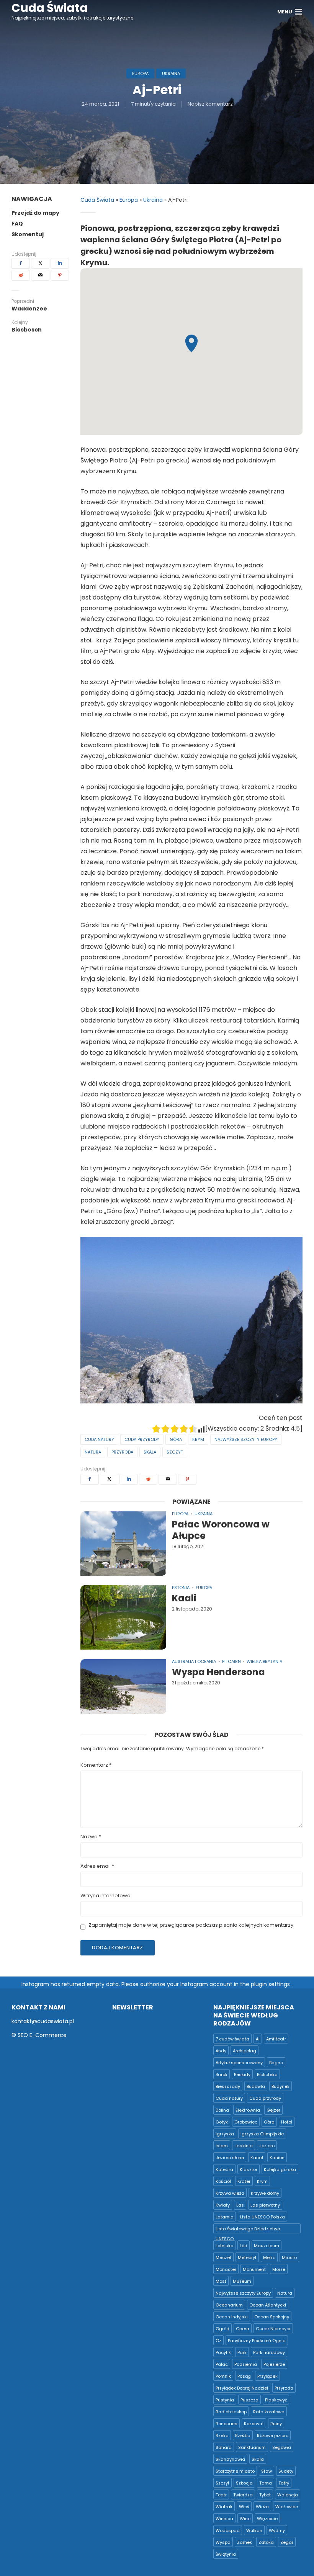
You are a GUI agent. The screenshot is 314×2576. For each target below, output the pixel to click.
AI (258, 2039)
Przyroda (122, 1452)
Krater (244, 2181)
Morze (279, 2269)
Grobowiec (246, 2122)
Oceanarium (229, 2305)
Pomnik (223, 2376)
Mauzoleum (267, 2246)
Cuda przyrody (142, 1439)
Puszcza (249, 2400)
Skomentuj (28, 234)
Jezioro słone (230, 2158)
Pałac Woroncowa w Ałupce (221, 1530)
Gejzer (273, 2110)
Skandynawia (230, 2459)
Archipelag (244, 2051)
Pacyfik (223, 2352)
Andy (221, 2051)
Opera (243, 2329)
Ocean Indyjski (232, 2317)
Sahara (224, 2447)
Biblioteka (267, 2075)
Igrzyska (225, 2134)
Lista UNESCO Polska (262, 2217)
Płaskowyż (276, 2400)
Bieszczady (228, 2086)
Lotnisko (224, 2246)
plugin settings (271, 1984)
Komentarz (96, 1765)
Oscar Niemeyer (273, 2329)
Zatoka (266, 2542)
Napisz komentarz (210, 104)
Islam (222, 2146)
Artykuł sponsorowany (239, 2063)
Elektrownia (248, 2110)
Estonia (181, 1588)
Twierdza (243, 2495)
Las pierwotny (265, 2205)
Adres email (97, 1866)
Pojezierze (274, 2364)
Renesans (227, 2424)
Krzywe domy (265, 2193)
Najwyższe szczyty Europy (246, 1439)
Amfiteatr (276, 2039)
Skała (150, 1452)
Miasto (289, 2257)
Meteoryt (247, 2257)
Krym (198, 1439)
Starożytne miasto (235, 2471)
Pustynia (225, 2400)
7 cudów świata (232, 2039)
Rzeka (222, 2436)
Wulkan (254, 2530)
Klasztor (249, 2169)
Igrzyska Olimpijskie (262, 2134)
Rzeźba (243, 2436)
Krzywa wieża (230, 2193)
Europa (140, 74)
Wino (245, 2519)
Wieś (244, 2507)
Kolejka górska (280, 2169)
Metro (269, 2257)
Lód (244, 2246)
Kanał (257, 2158)
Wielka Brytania (264, 1661)
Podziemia (246, 2364)
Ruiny (276, 2424)
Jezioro (267, 2146)
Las (240, 2205)
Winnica (224, 2519)
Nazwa (91, 1837)
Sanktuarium (252, 2447)
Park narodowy (269, 2352)
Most (221, 2281)
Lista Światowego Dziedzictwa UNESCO (248, 2230)
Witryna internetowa (105, 1896)
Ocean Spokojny (272, 2317)
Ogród (222, 2329)
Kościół (223, 2181)
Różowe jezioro (273, 2436)
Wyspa (223, 2542)
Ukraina (171, 74)
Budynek (280, 2086)
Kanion (277, 2158)
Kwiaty (223, 2205)
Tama (266, 2483)
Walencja (288, 2495)
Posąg (244, 2376)
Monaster (226, 2269)
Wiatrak (224, 2507)
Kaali (184, 1598)
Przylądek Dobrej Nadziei (242, 2388)
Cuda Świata (97, 200)
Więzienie (267, 2519)
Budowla (256, 2086)
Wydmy (277, 2530)
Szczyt (175, 1452)
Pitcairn (231, 1661)
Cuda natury (99, 1439)
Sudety (286, 2471)
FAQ (17, 224)
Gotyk (222, 2122)
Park (242, 2352)
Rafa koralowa (269, 2412)
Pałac (222, 2364)
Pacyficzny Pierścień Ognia (257, 2341)
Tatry (284, 2483)
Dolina (222, 2110)
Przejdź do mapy (35, 213)
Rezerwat (254, 2424)
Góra (176, 1439)
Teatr (221, 2495)
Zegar (287, 2542)
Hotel (287, 2122)
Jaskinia (244, 2146)
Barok (222, 2075)
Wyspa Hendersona (218, 1672)
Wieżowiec (287, 2507)
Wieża (262, 2507)
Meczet (223, 2257)
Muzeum (242, 2281)
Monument (254, 2269)
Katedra (224, 2169)
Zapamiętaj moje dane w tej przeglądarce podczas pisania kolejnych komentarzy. (191, 1925)
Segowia (282, 2447)
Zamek (244, 2542)
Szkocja (244, 2483)
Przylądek (267, 2376)
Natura (93, 1452)
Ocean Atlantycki (268, 2305)
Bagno (276, 2063)
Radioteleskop (231, 2412)
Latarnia (225, 2217)
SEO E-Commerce (42, 2035)
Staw (267, 2471)
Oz (218, 2341)
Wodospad (228, 2530)
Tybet (265, 2495)
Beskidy (242, 2075)
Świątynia (226, 2554)
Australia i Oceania (194, 1661)
